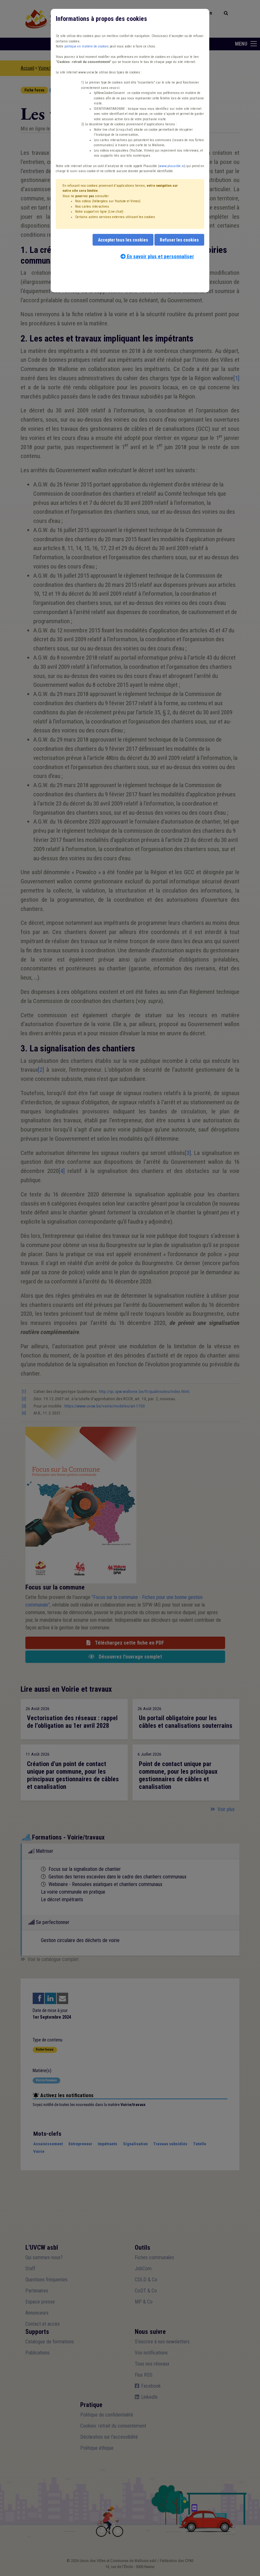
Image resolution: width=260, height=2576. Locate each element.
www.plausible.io (172, 166)
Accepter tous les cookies (123, 240)
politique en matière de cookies (87, 46)
